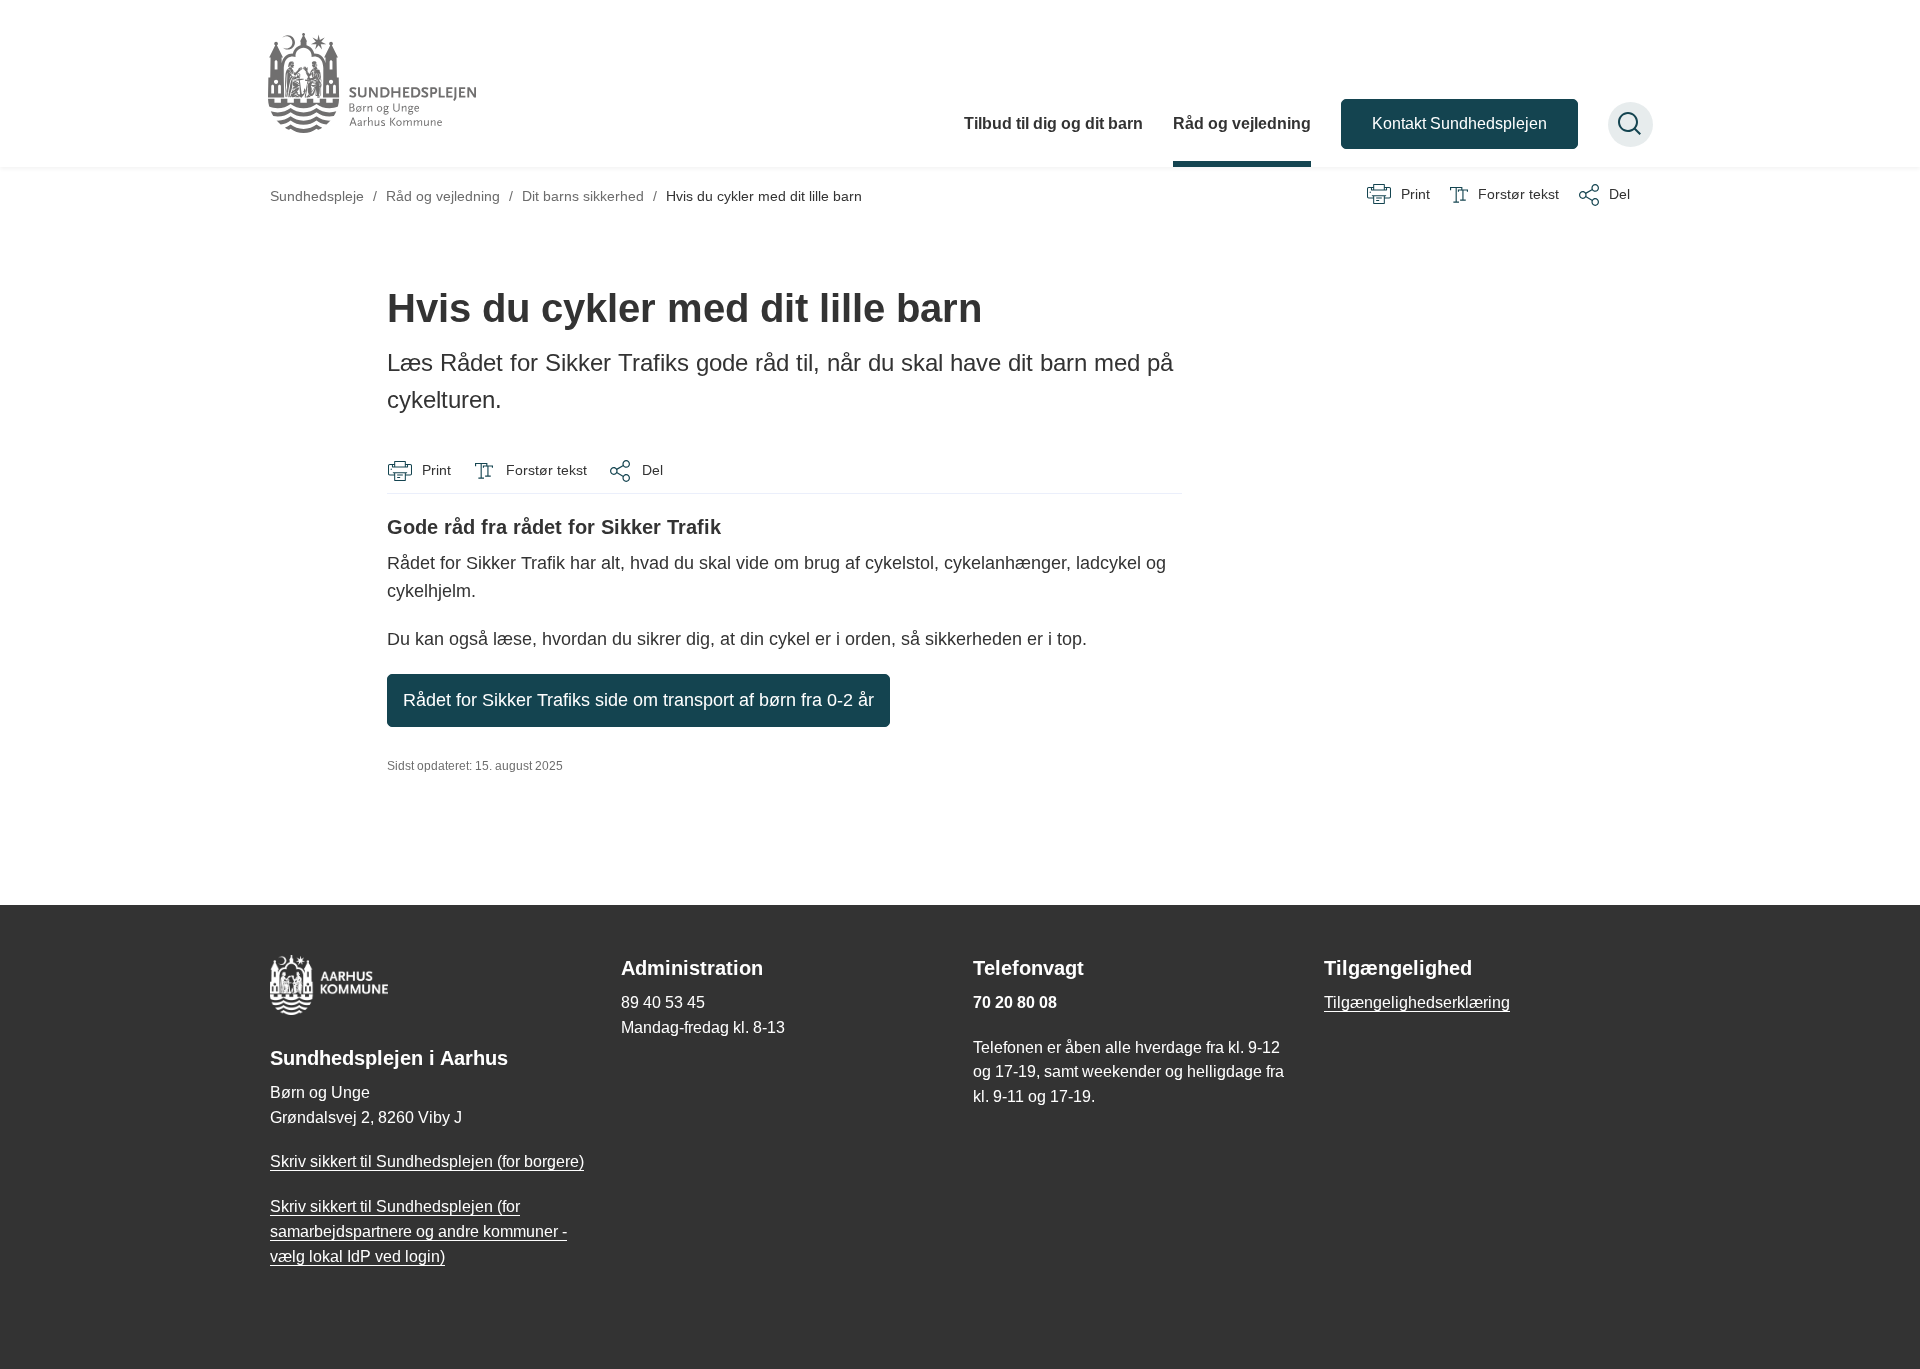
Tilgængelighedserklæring (1417, 1002)
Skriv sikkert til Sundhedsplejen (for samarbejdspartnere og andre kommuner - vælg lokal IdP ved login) (418, 1231)
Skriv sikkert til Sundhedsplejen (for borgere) (427, 1161)
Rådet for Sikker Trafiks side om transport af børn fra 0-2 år (638, 700)
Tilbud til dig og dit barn (1053, 123)
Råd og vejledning (1242, 123)
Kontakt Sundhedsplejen (1459, 123)
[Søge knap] (1630, 124)
